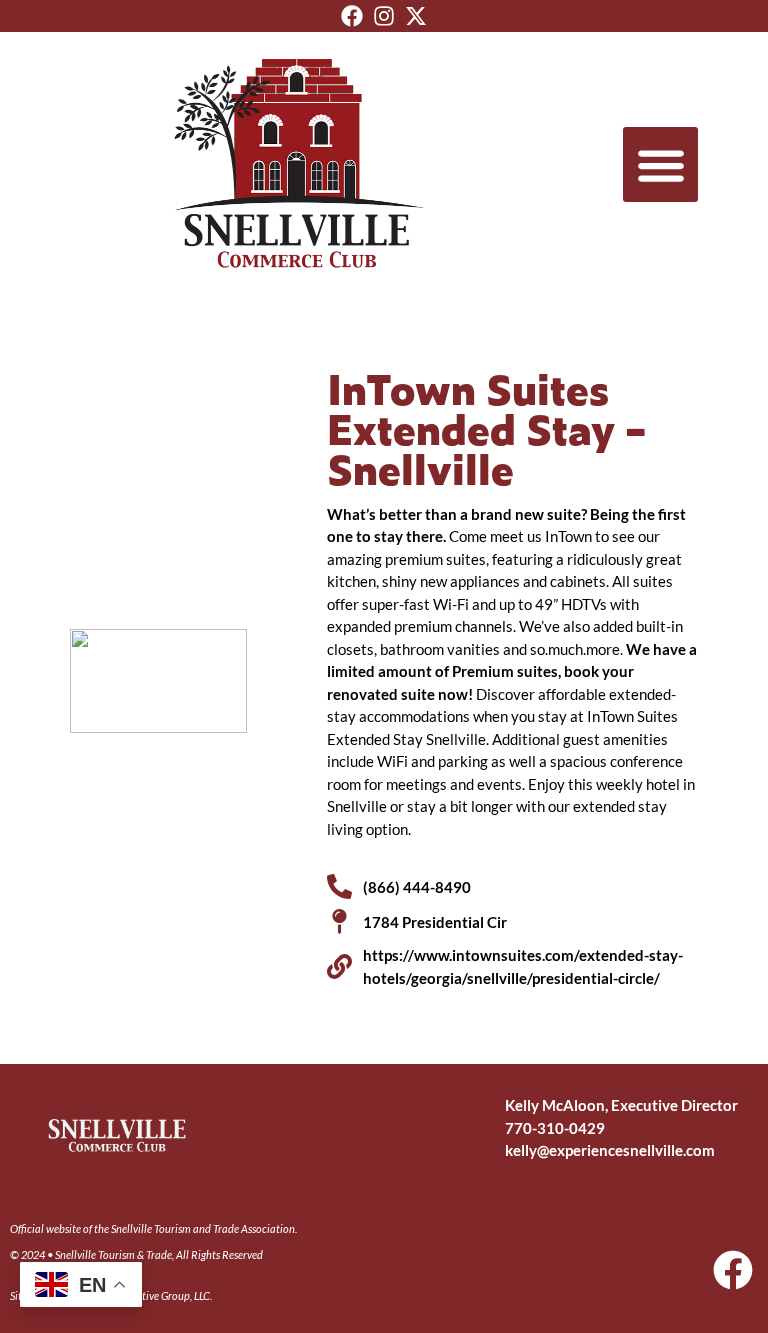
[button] (660, 164)
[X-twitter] (416, 16)
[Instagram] (384, 16)
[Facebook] (352, 16)
